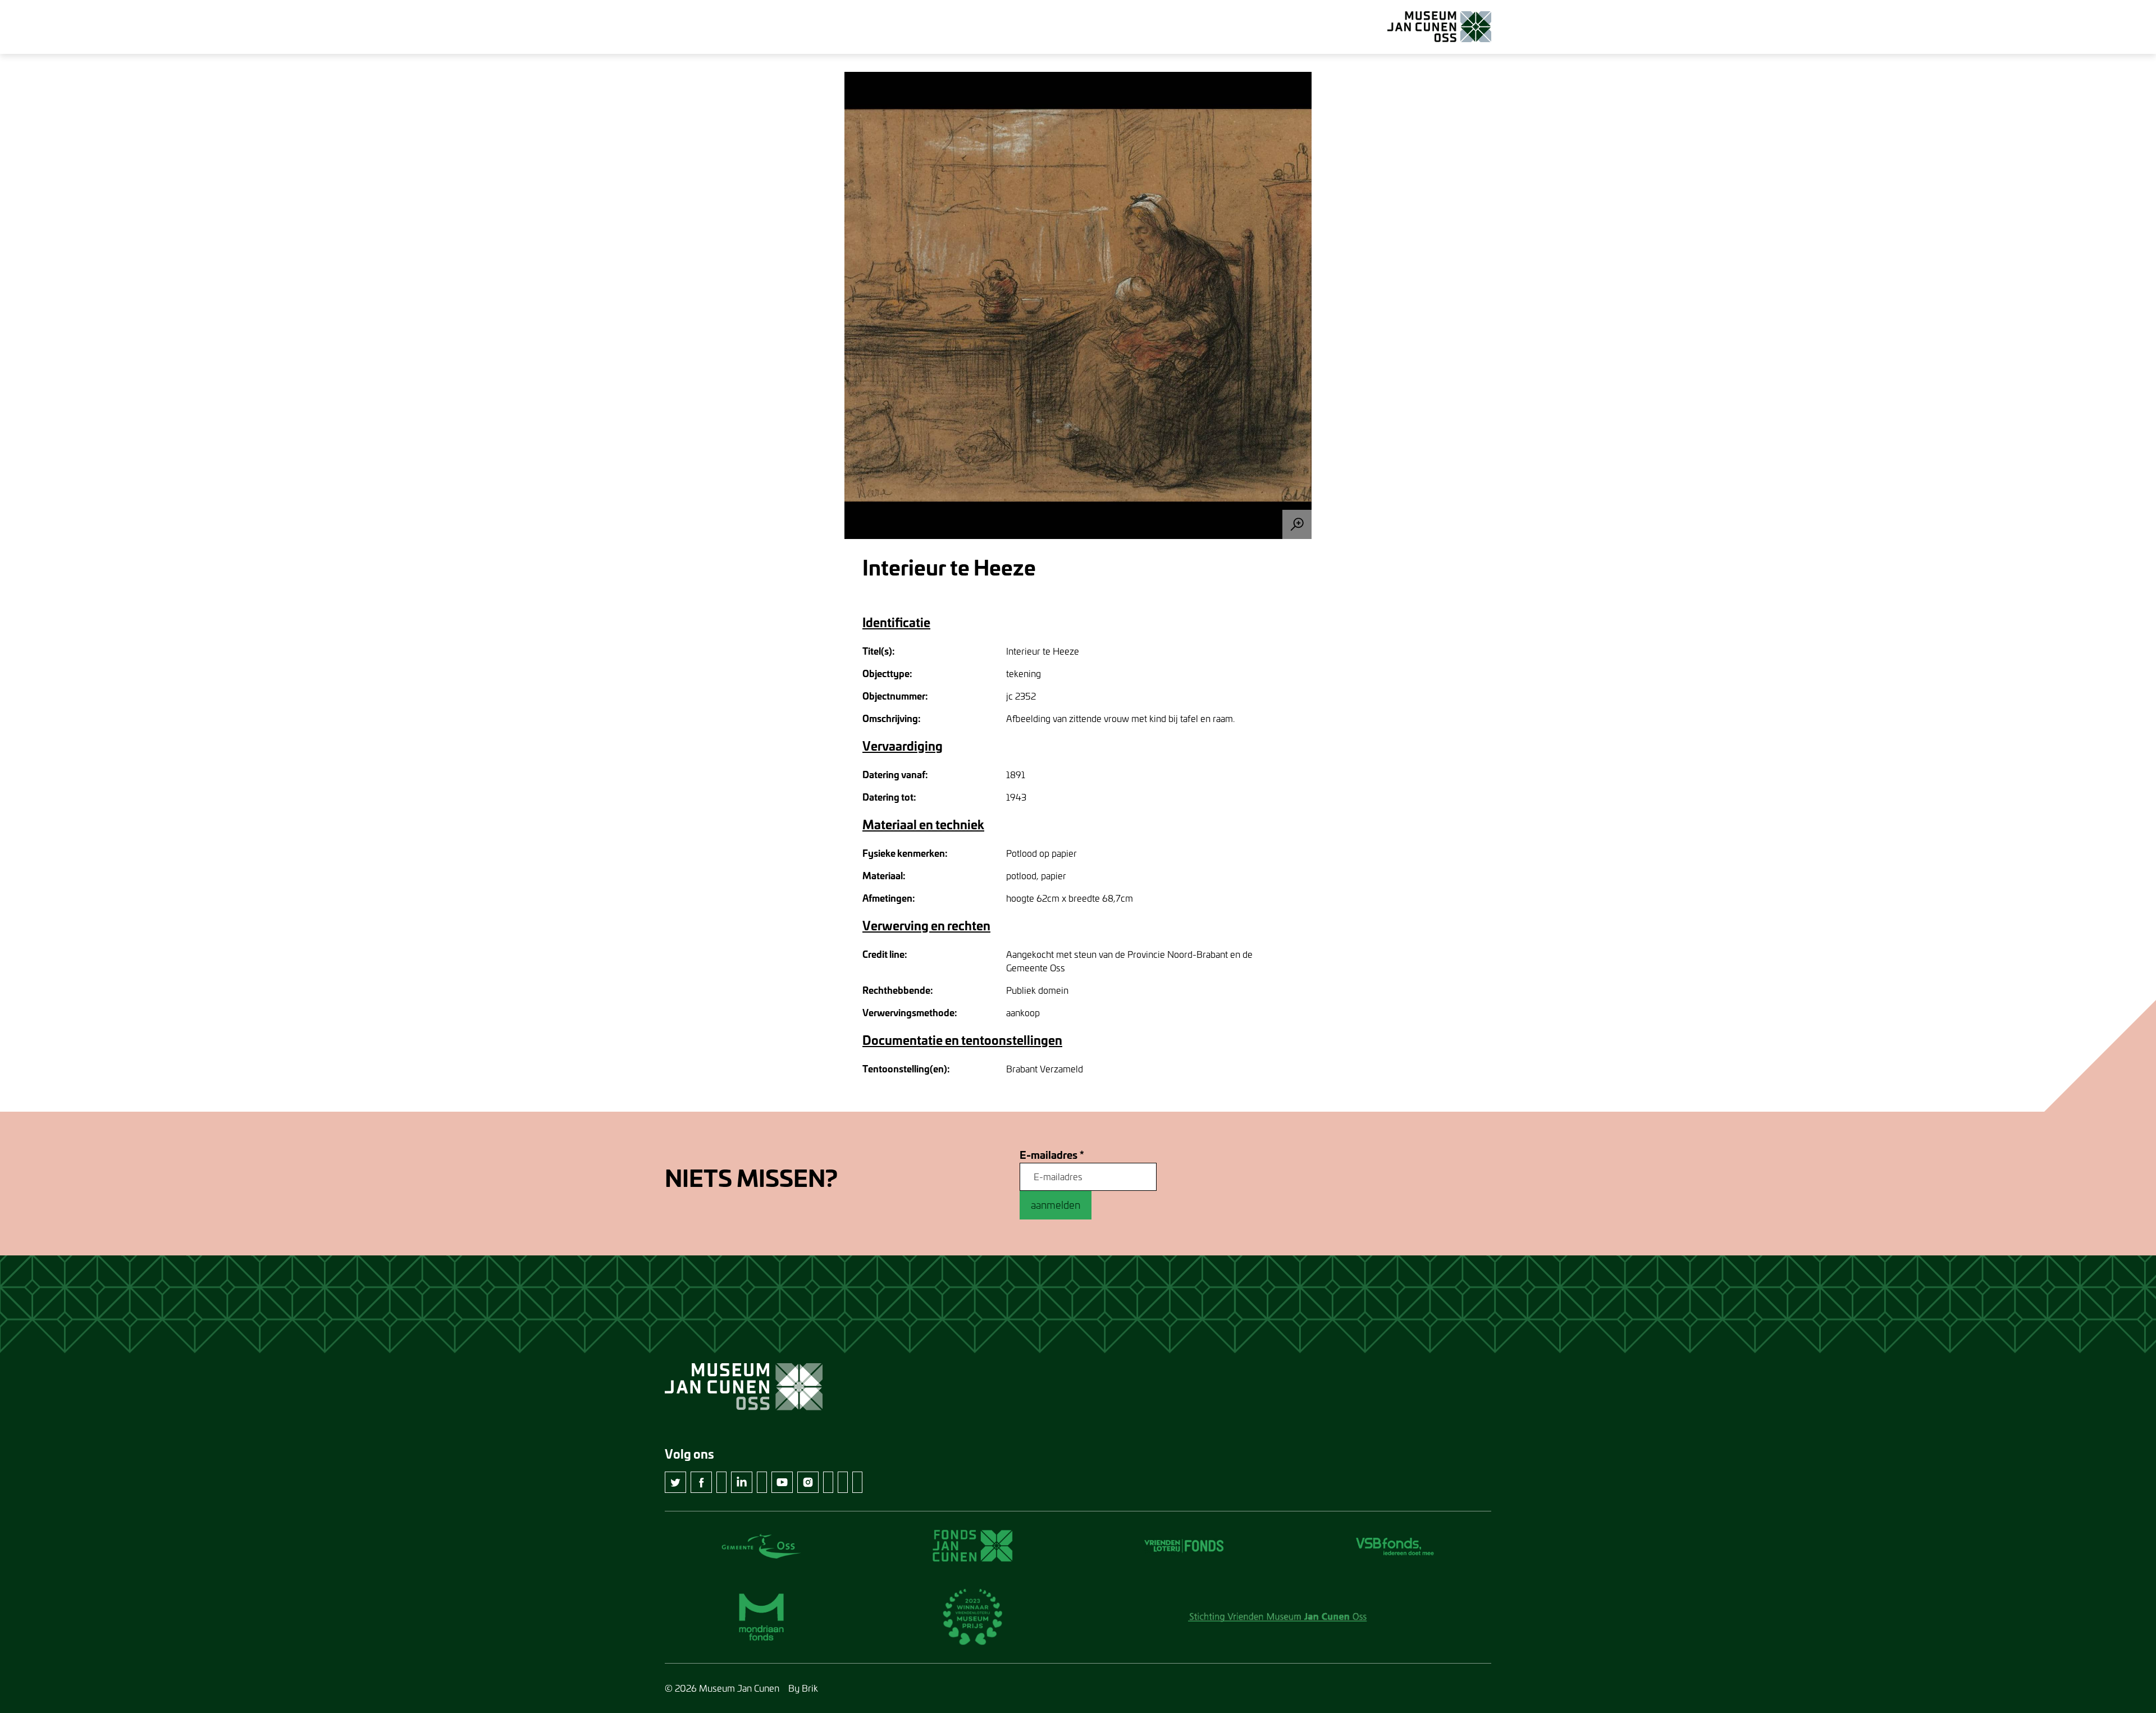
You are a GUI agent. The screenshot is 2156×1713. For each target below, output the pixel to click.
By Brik (803, 1688)
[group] (1078, 305)
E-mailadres (1052, 1155)
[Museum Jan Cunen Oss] (1439, 27)
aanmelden (1056, 1205)
